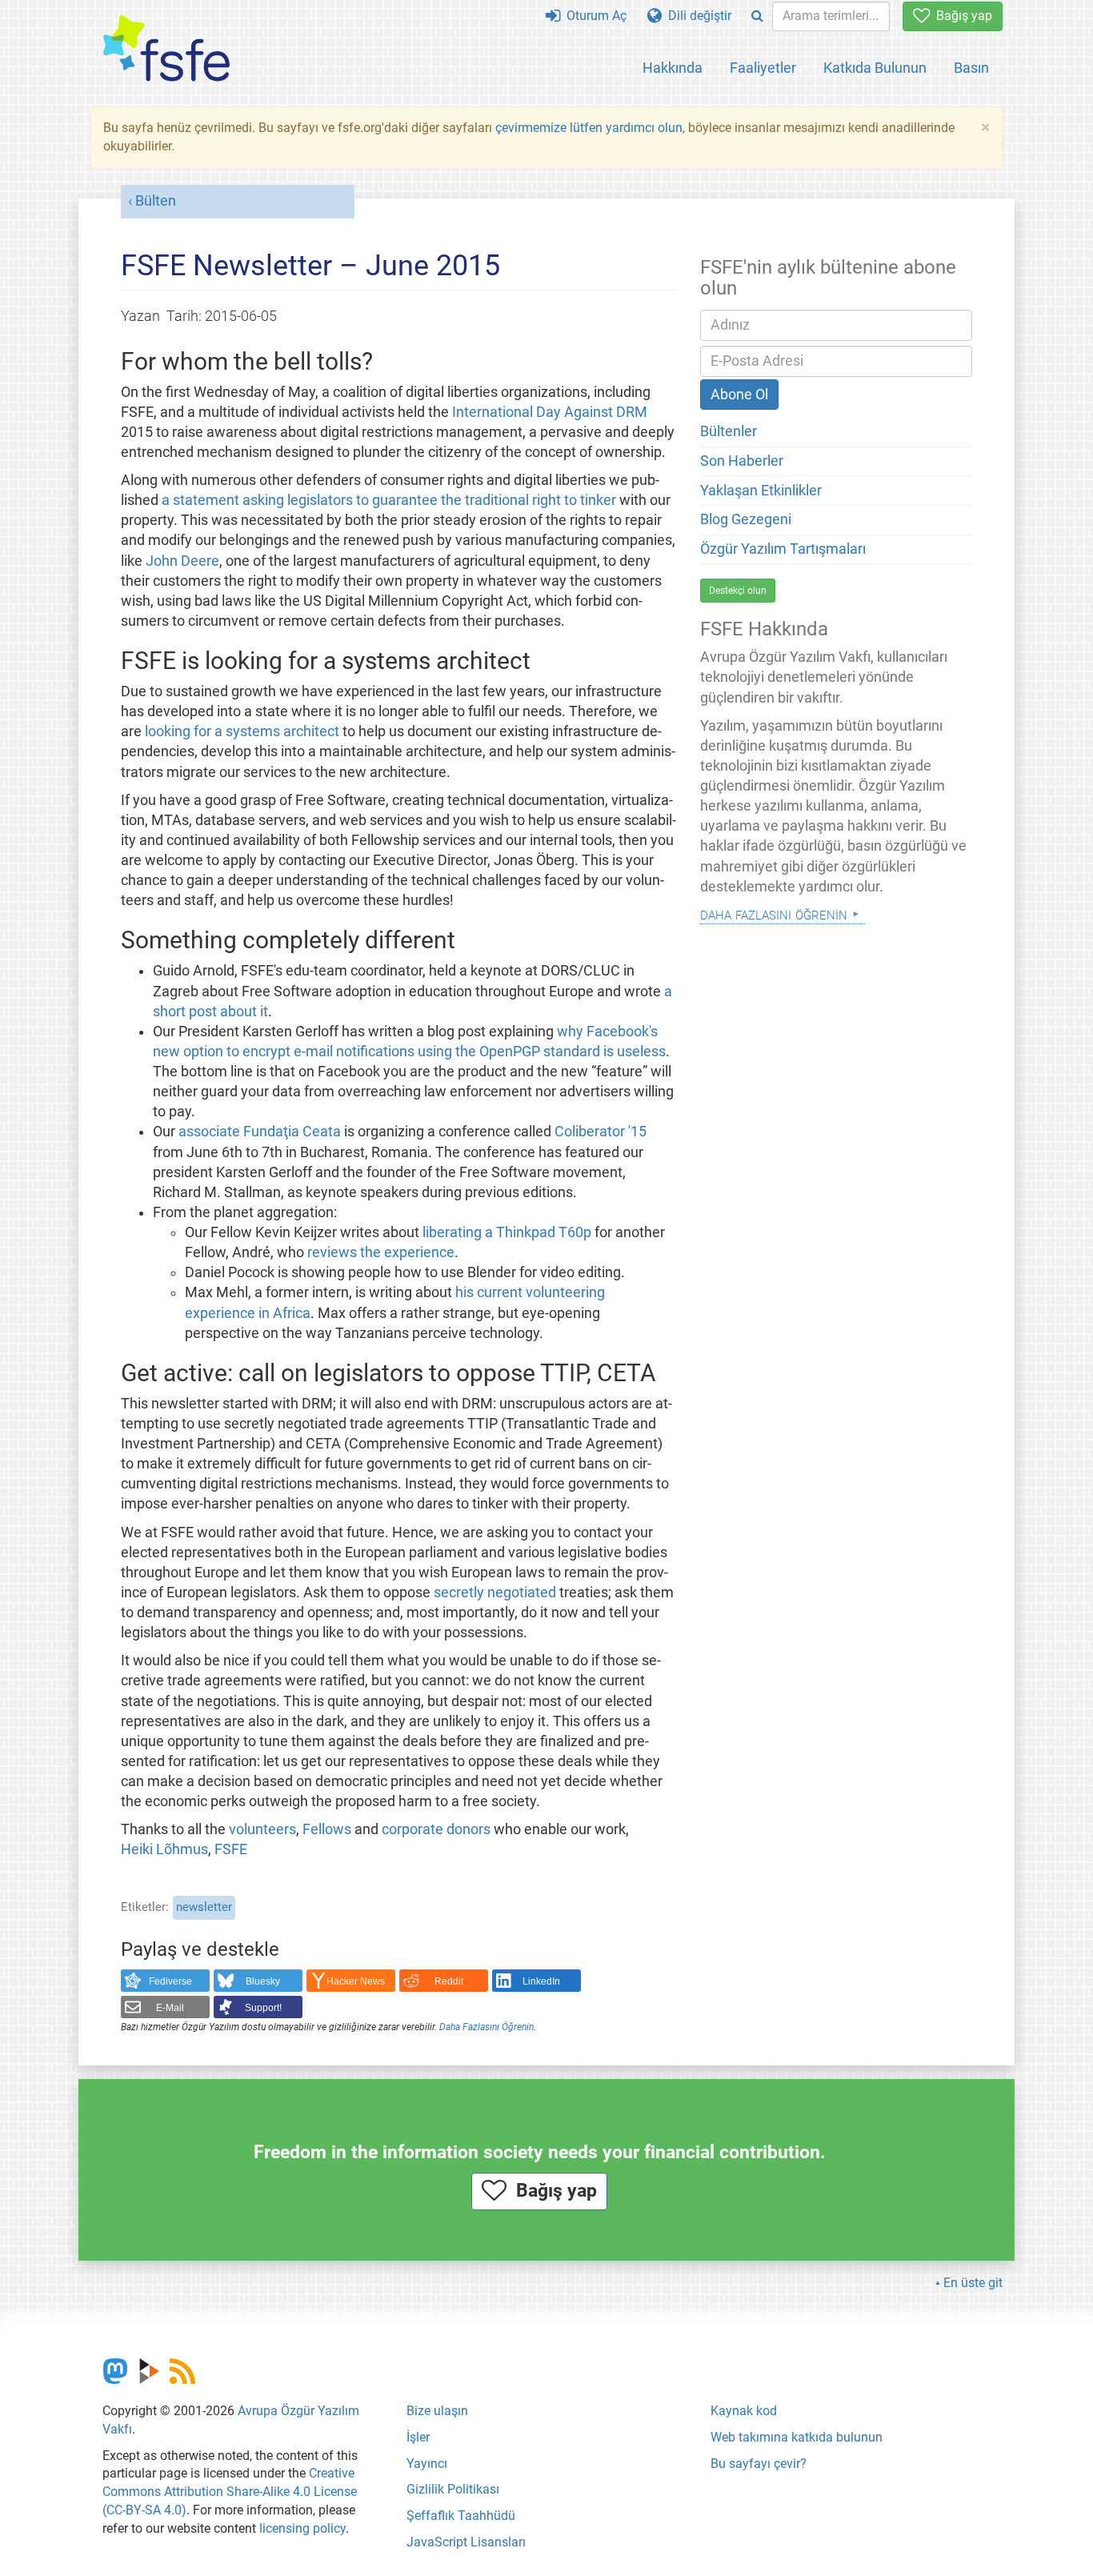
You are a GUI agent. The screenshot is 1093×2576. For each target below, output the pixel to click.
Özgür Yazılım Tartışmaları (783, 549)
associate (209, 1132)
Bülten (156, 201)
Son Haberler (742, 461)
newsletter (204, 1907)
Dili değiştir (697, 16)
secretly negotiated (495, 1592)
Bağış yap (961, 16)
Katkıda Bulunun (875, 68)
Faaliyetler (763, 68)
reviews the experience (381, 1252)
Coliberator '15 (601, 1132)
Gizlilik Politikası (453, 2489)
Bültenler (729, 431)
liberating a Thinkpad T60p (507, 1232)
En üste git (973, 2283)
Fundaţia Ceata (292, 1132)
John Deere (182, 561)
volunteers (262, 1829)
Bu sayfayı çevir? (759, 2464)
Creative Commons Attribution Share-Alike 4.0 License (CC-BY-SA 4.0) (230, 2492)
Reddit (449, 1981)
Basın (971, 68)
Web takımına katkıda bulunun (797, 2437)
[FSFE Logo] (166, 49)
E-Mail (170, 2008)
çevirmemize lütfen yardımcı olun (589, 128)
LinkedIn (541, 1981)
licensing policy (302, 2528)
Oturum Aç (593, 16)
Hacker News (356, 1981)
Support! (263, 2008)
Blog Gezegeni (746, 519)
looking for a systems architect (242, 731)
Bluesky (263, 1981)
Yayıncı (427, 2464)
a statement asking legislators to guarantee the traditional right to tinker (389, 500)
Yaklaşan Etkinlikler (761, 491)
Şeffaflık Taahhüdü (461, 2516)
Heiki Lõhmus (164, 1849)
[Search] (757, 16)
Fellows (327, 1829)
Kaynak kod (744, 2411)
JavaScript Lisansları (466, 2542)
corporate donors (436, 1829)
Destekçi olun (738, 591)
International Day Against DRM (550, 412)
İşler (418, 2437)
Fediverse (170, 1981)
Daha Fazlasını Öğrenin (486, 2027)
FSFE (231, 1849)
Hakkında (673, 68)
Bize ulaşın (437, 2411)
